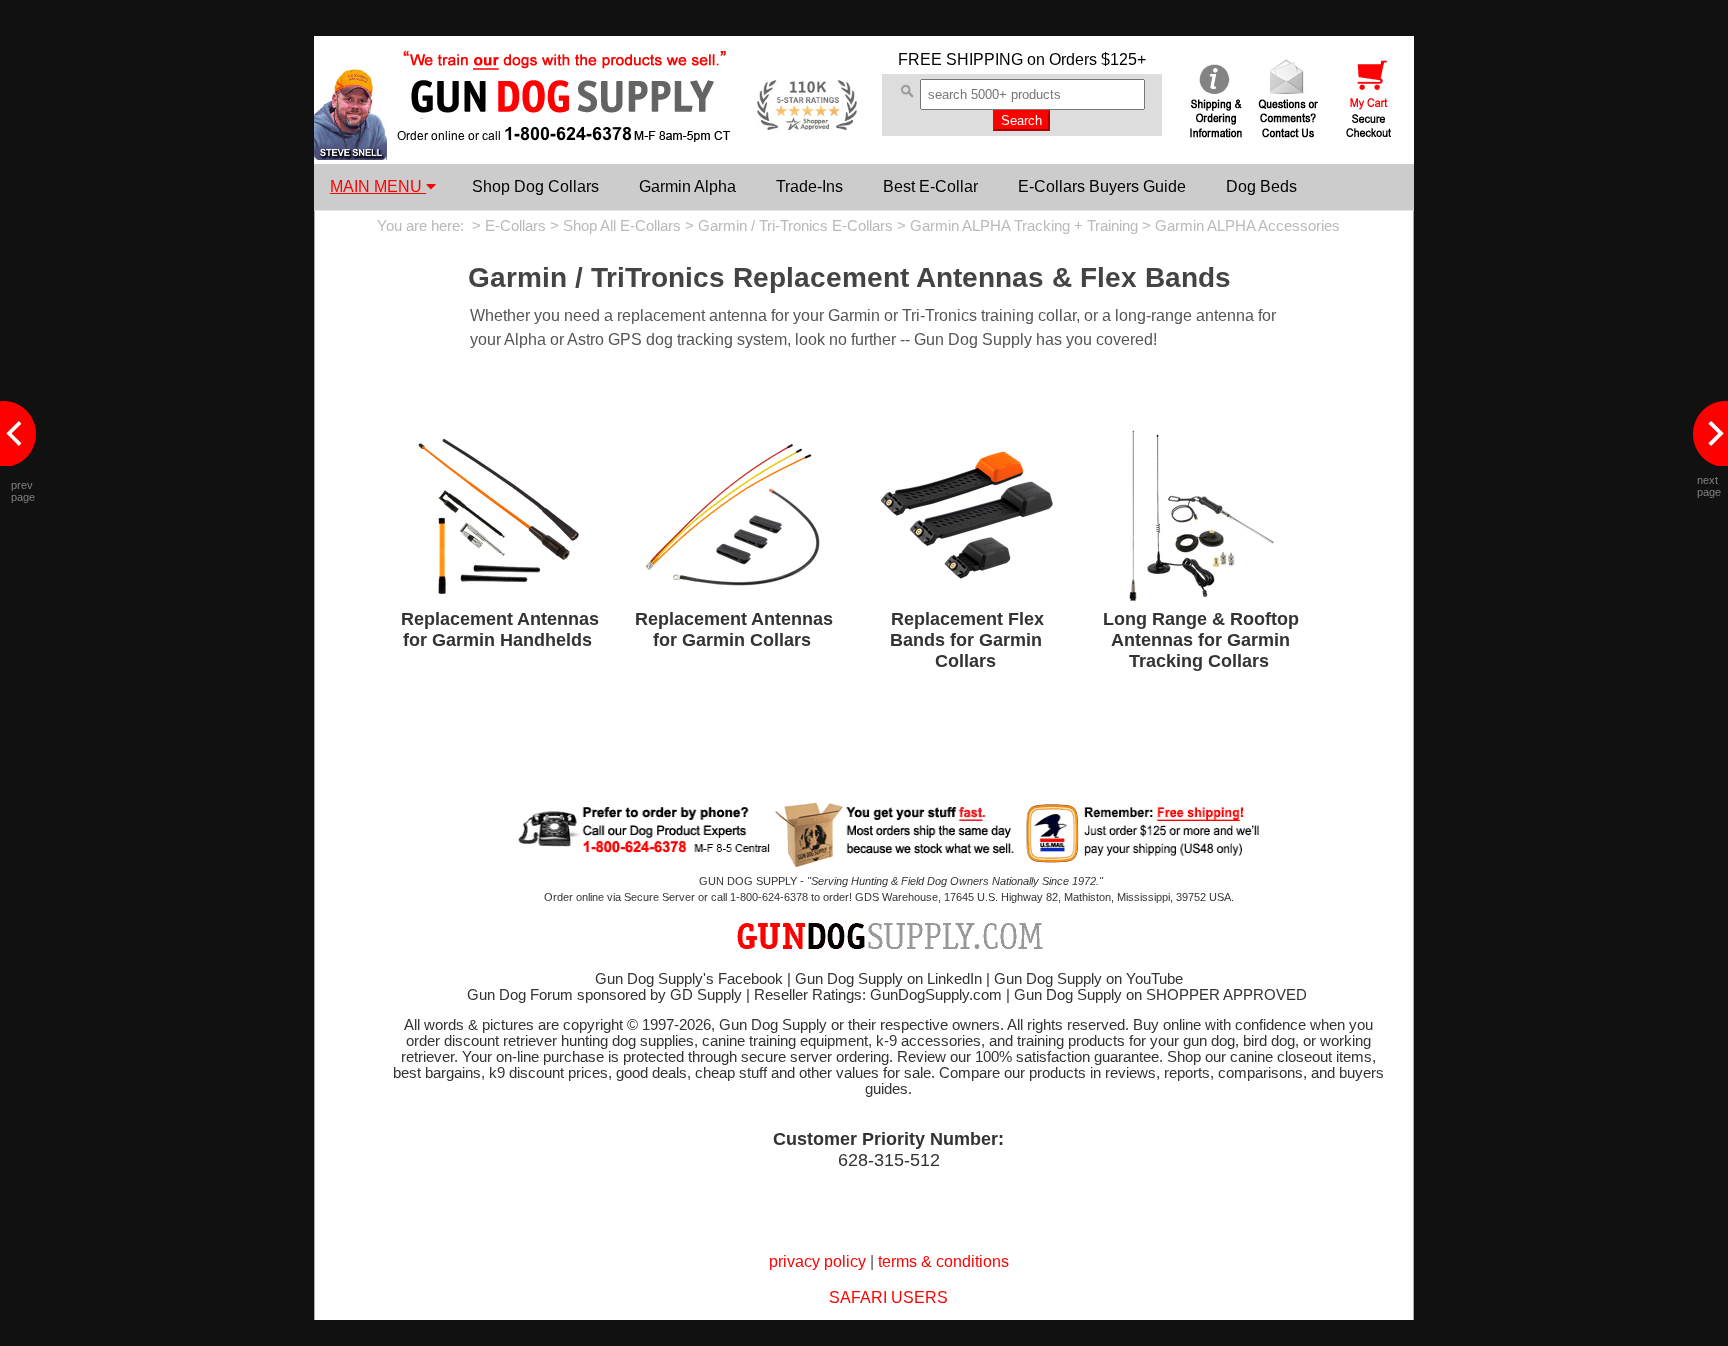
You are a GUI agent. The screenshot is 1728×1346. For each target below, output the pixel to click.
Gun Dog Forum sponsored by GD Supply (604, 995)
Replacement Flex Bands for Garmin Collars (967, 640)
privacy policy (817, 1261)
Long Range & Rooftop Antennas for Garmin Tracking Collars (1201, 640)
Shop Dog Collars (535, 186)
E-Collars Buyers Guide (1102, 186)
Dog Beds (1261, 186)
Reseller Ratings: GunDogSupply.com (878, 995)
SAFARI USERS (888, 1297)
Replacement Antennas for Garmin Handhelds (500, 629)
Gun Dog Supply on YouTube (1088, 979)
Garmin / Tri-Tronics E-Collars (795, 226)
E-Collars (515, 226)
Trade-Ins (809, 186)
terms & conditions (943, 1261)
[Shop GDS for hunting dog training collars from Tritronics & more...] (565, 128)
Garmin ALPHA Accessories (1247, 226)
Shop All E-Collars (622, 226)
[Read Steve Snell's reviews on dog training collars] (350, 154)
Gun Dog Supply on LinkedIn (888, 979)
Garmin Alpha (687, 186)
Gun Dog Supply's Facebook (689, 979)
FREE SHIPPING (960, 59)
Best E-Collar (930, 186)
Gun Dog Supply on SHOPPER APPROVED (1160, 995)
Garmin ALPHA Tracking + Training (1024, 226)
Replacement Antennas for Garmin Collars (734, 629)
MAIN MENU (378, 186)
